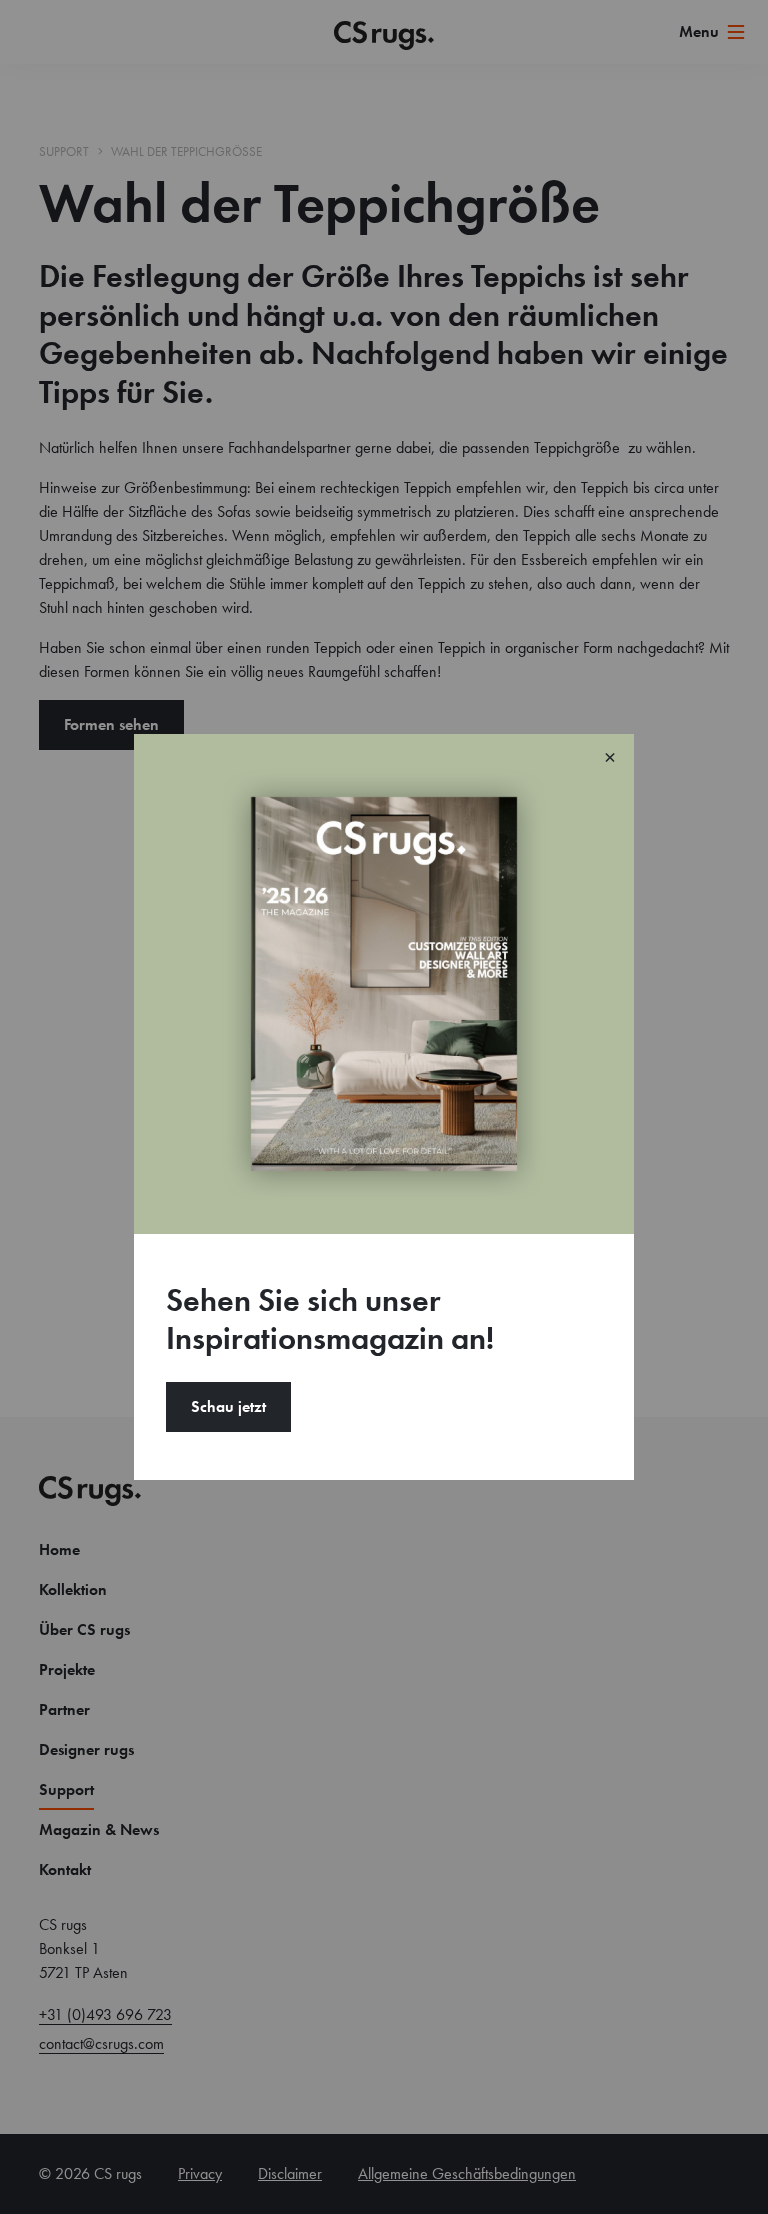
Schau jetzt (228, 1406)
